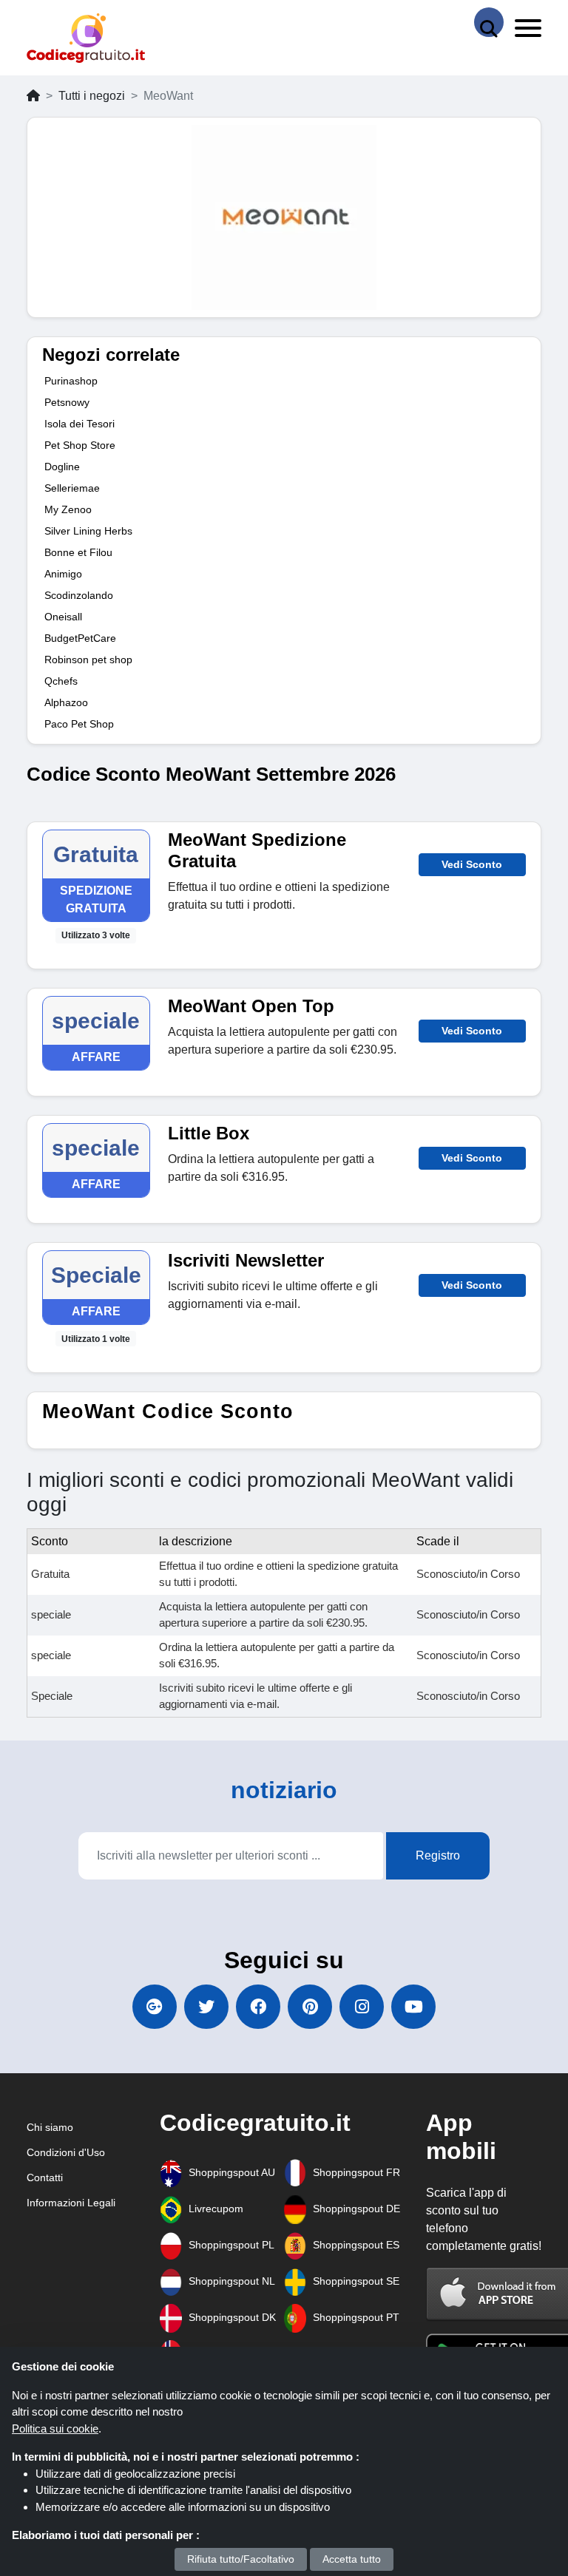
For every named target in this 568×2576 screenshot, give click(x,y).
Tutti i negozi (92, 96)
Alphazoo (66, 702)
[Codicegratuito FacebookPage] (258, 2007)
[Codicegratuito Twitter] (206, 2007)
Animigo (63, 574)
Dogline (62, 467)
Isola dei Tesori (80, 424)
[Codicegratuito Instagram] (362, 2007)
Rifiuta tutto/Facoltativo (241, 2559)
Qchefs (61, 681)
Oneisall (63, 617)
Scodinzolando (79, 595)
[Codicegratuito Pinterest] (310, 2007)
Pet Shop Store (80, 445)
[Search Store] (489, 22)
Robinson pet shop (88, 660)
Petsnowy (67, 402)
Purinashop (71, 381)
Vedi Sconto (472, 864)
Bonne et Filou (78, 552)
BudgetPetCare (80, 638)
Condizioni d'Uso (66, 2152)
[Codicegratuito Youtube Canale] (413, 2007)
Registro (438, 1855)
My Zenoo (68, 509)
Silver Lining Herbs (88, 531)
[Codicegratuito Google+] (155, 2007)
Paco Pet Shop (79, 724)
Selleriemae (72, 488)
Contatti (45, 2177)
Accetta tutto (352, 2559)
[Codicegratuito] (86, 38)
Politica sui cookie (55, 2428)
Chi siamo (50, 2127)
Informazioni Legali (71, 2203)
